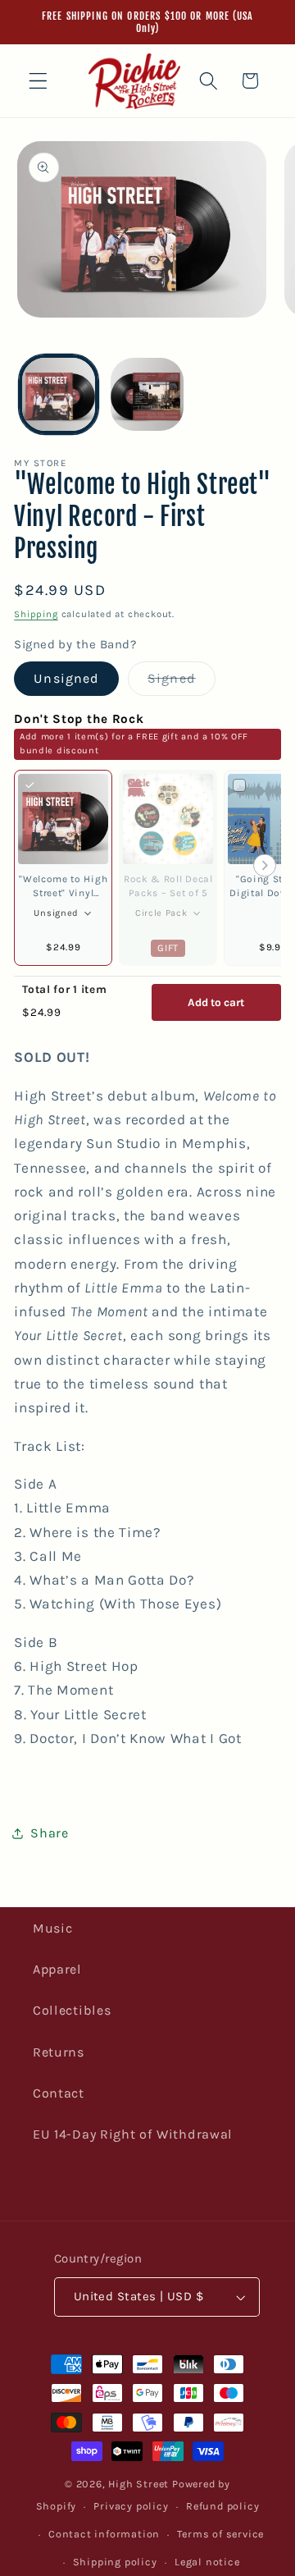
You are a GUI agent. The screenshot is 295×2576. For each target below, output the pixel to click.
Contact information (104, 2534)
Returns (59, 2052)
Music (52, 1928)
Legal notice (207, 2562)
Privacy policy (131, 2506)
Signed (182, 682)
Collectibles (72, 2010)
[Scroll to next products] (265, 867)
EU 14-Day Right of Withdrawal (133, 2134)
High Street (138, 2484)
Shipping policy (115, 2562)
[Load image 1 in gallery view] (59, 394)
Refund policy (222, 2506)
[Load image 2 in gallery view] (147, 394)
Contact (59, 2093)
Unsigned (66, 678)
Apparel (57, 1969)
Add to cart (216, 1002)
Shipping (36, 614)
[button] (38, 81)
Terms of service (220, 2534)
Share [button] (49, 1833)
